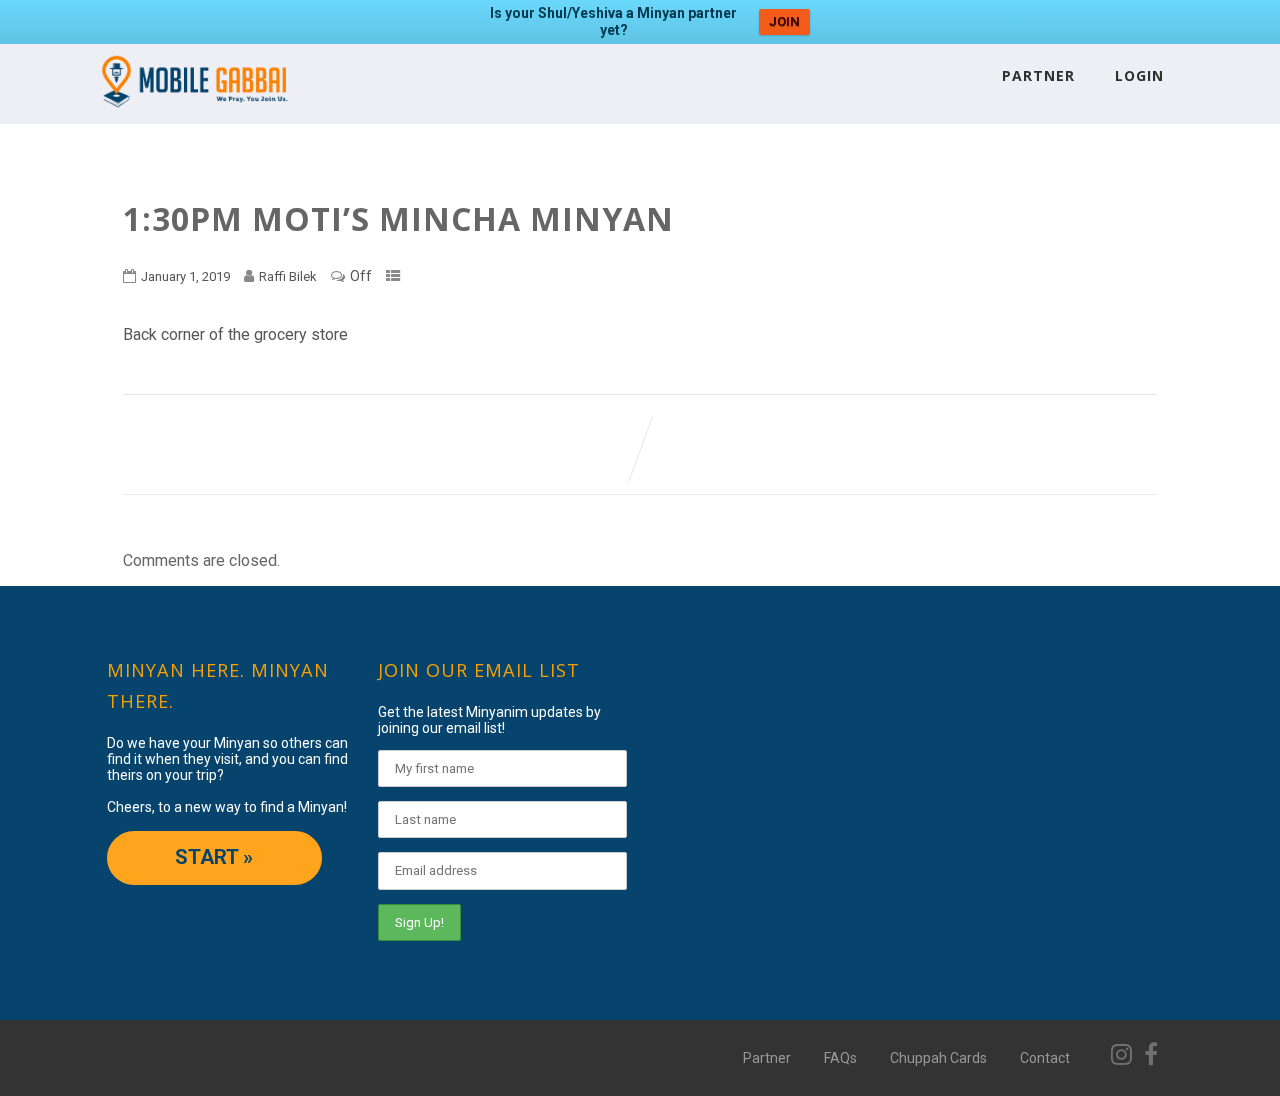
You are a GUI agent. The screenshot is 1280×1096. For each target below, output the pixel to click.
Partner (1038, 75)
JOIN (784, 21)
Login (1139, 75)
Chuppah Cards (938, 1058)
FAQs (840, 1058)
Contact (1045, 1058)
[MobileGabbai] (193, 114)
